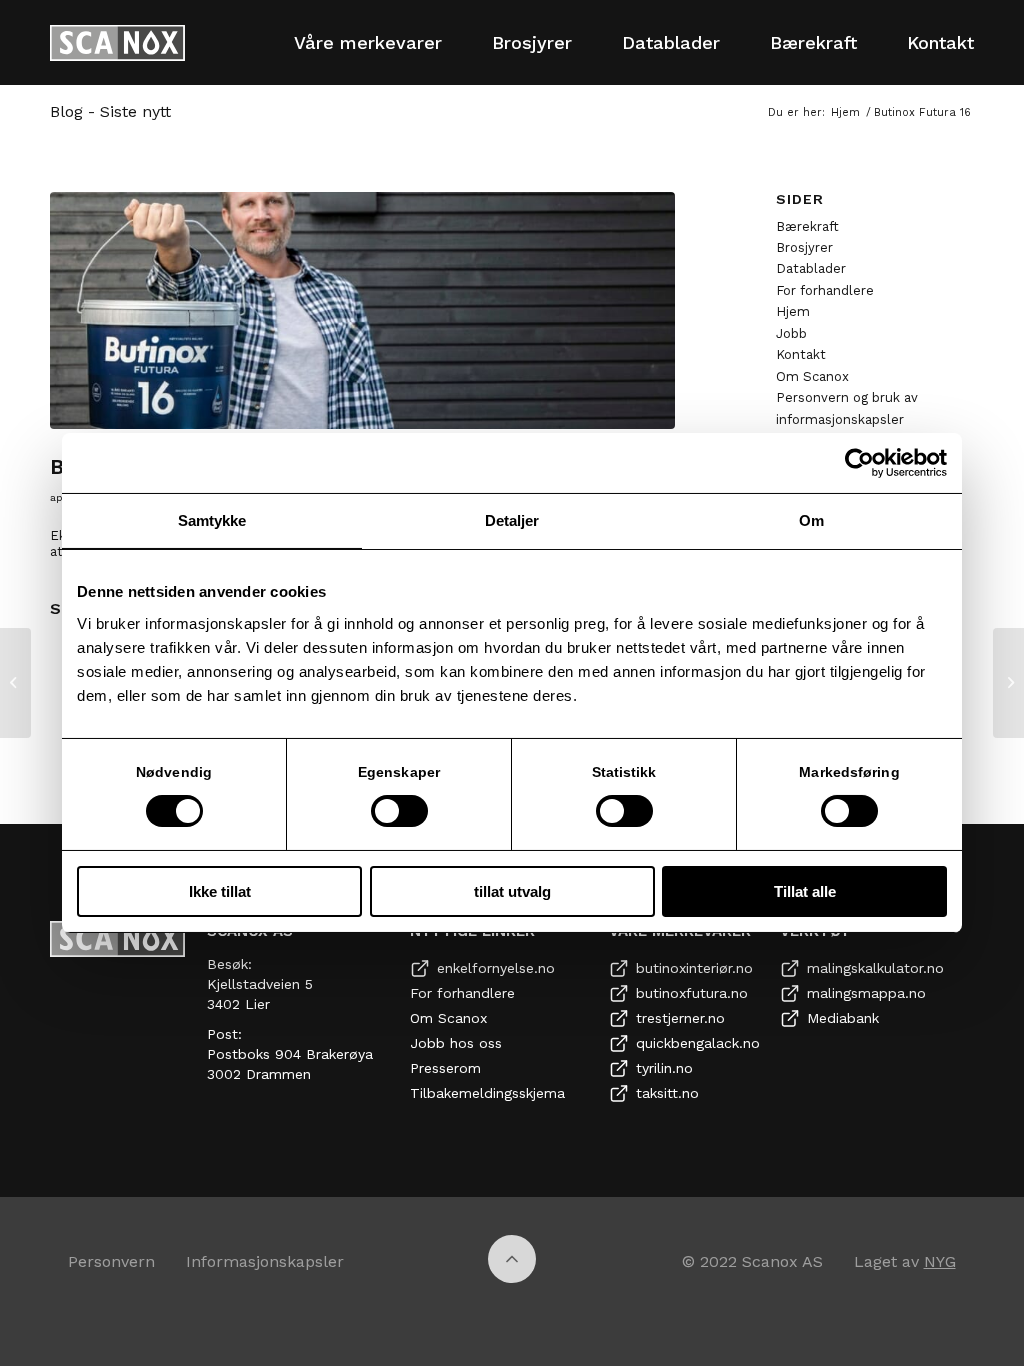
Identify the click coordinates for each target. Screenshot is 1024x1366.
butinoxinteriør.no (694, 968)
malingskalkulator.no (875, 968)
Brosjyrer (804, 247)
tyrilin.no (664, 1068)
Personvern (111, 1261)
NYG (940, 1261)
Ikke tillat (220, 891)
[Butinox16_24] (362, 310)
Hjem (793, 311)
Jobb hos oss (456, 1043)
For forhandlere (825, 290)
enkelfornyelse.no (496, 968)
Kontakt (801, 354)
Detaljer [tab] (512, 520)
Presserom (445, 1068)
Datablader (811, 268)
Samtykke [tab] (212, 520)
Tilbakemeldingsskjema (487, 1093)
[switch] (399, 811)
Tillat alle (805, 891)
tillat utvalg (512, 891)
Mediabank (843, 1018)
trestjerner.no (680, 1018)
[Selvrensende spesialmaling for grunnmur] (1008, 683)
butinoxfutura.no (692, 993)
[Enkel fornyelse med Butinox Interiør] (15, 683)
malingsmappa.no (866, 993)
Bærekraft (807, 226)
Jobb (791, 333)
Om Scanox (812, 376)
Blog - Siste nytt (110, 111)
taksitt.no (667, 1093)
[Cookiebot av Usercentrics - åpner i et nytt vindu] (859, 463)
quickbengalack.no (698, 1043)
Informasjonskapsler (265, 1261)
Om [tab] (811, 520)
